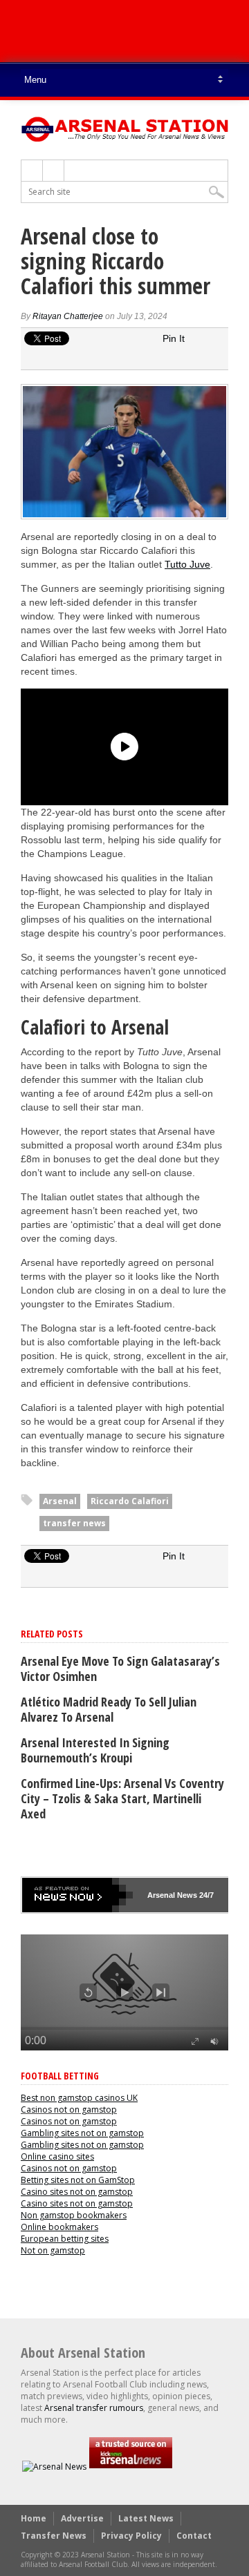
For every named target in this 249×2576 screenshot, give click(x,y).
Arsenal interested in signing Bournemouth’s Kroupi (95, 1750)
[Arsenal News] (54, 2467)
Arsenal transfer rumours (94, 2408)
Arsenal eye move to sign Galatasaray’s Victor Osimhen (120, 1669)
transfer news (74, 1523)
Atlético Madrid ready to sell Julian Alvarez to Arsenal (109, 1709)
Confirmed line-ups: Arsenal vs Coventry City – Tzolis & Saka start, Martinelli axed (122, 1798)
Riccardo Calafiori (130, 1501)
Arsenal (60, 1501)
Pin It (174, 338)
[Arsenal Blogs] (131, 2467)
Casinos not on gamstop (69, 2109)
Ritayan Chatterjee (68, 316)
